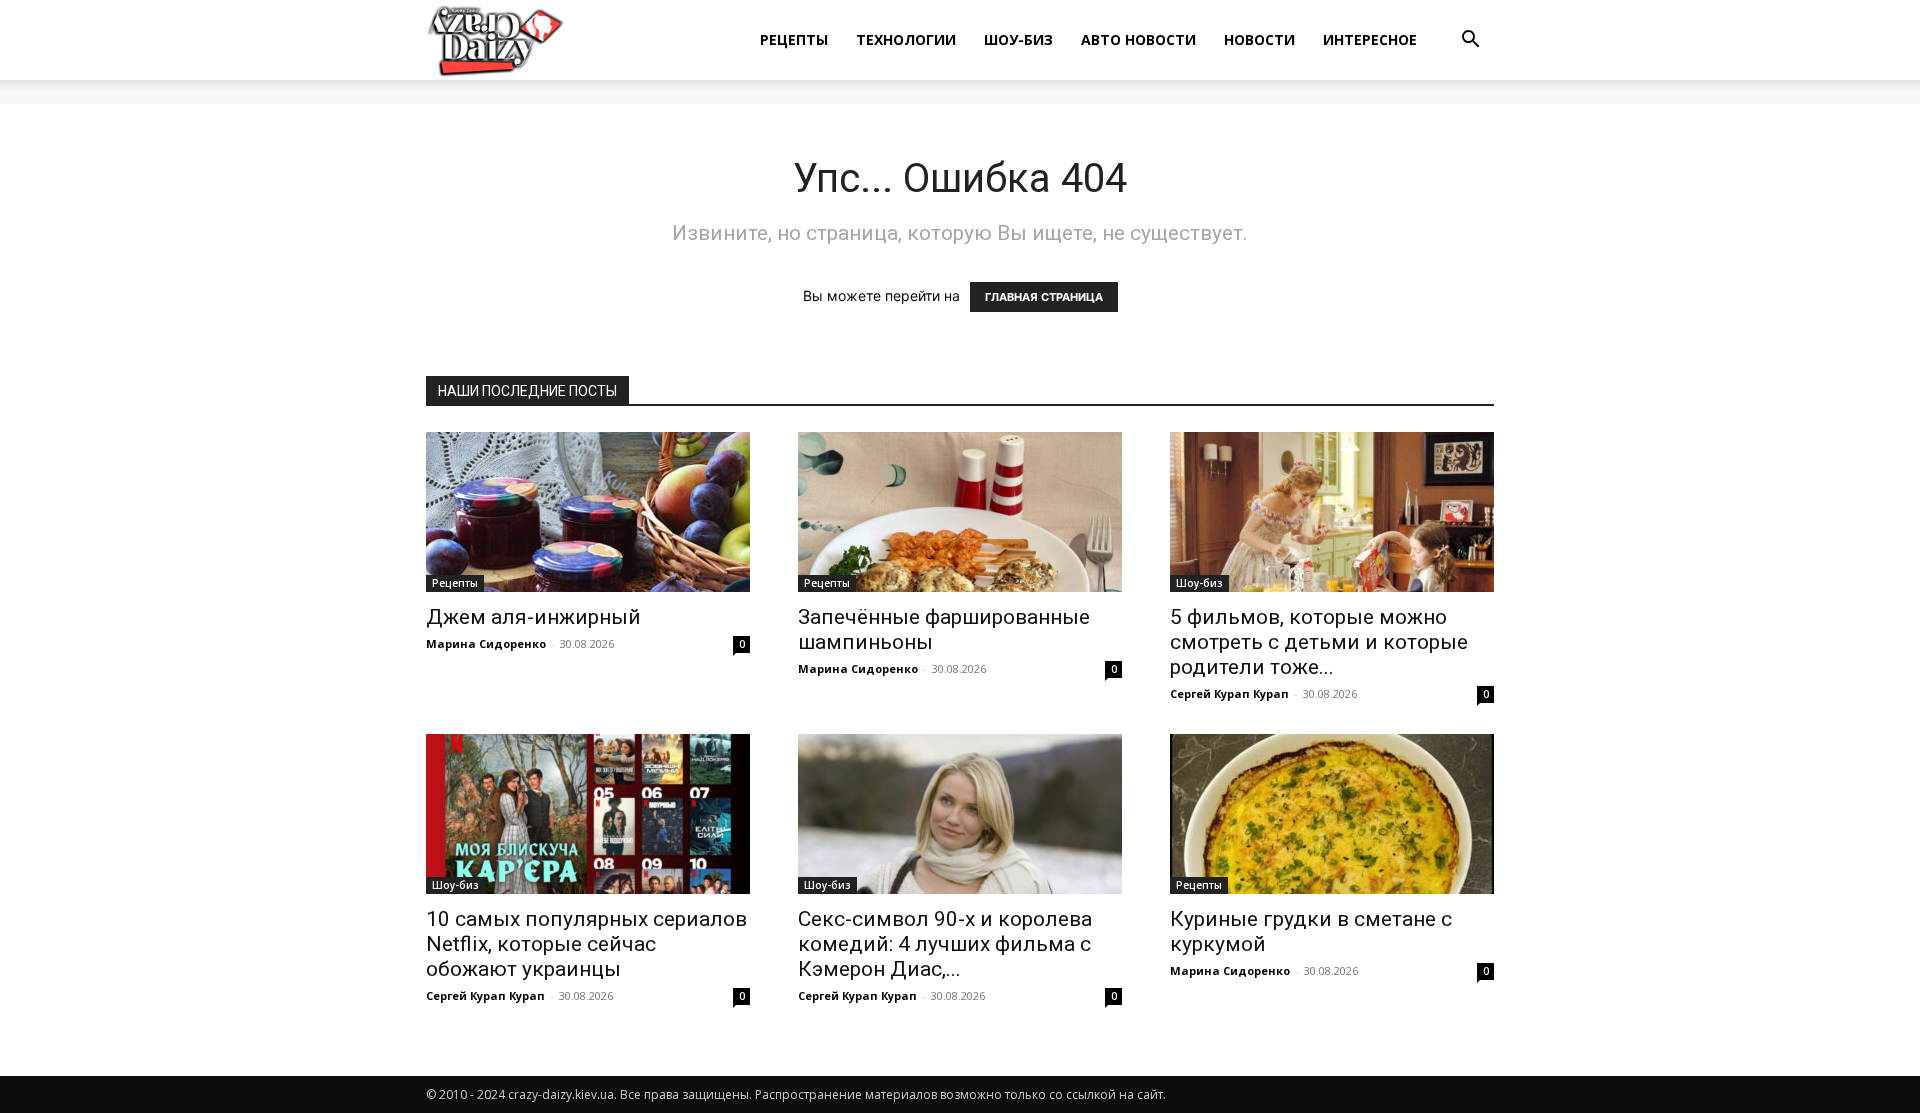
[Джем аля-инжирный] (588, 512)
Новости (1259, 39)
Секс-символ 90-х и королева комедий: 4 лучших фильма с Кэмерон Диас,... (945, 944)
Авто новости (1138, 39)
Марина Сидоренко (486, 643)
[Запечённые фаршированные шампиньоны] (960, 512)
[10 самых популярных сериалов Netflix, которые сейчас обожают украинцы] (588, 814)
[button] (1470, 41)
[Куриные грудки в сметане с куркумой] (1332, 814)
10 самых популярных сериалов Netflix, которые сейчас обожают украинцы (586, 944)
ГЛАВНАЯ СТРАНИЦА (1044, 297)
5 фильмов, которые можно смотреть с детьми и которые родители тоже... (1319, 642)
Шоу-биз (1018, 39)
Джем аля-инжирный (533, 617)
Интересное (1370, 39)
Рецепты (794, 39)
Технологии (906, 39)
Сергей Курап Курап (1229, 693)
